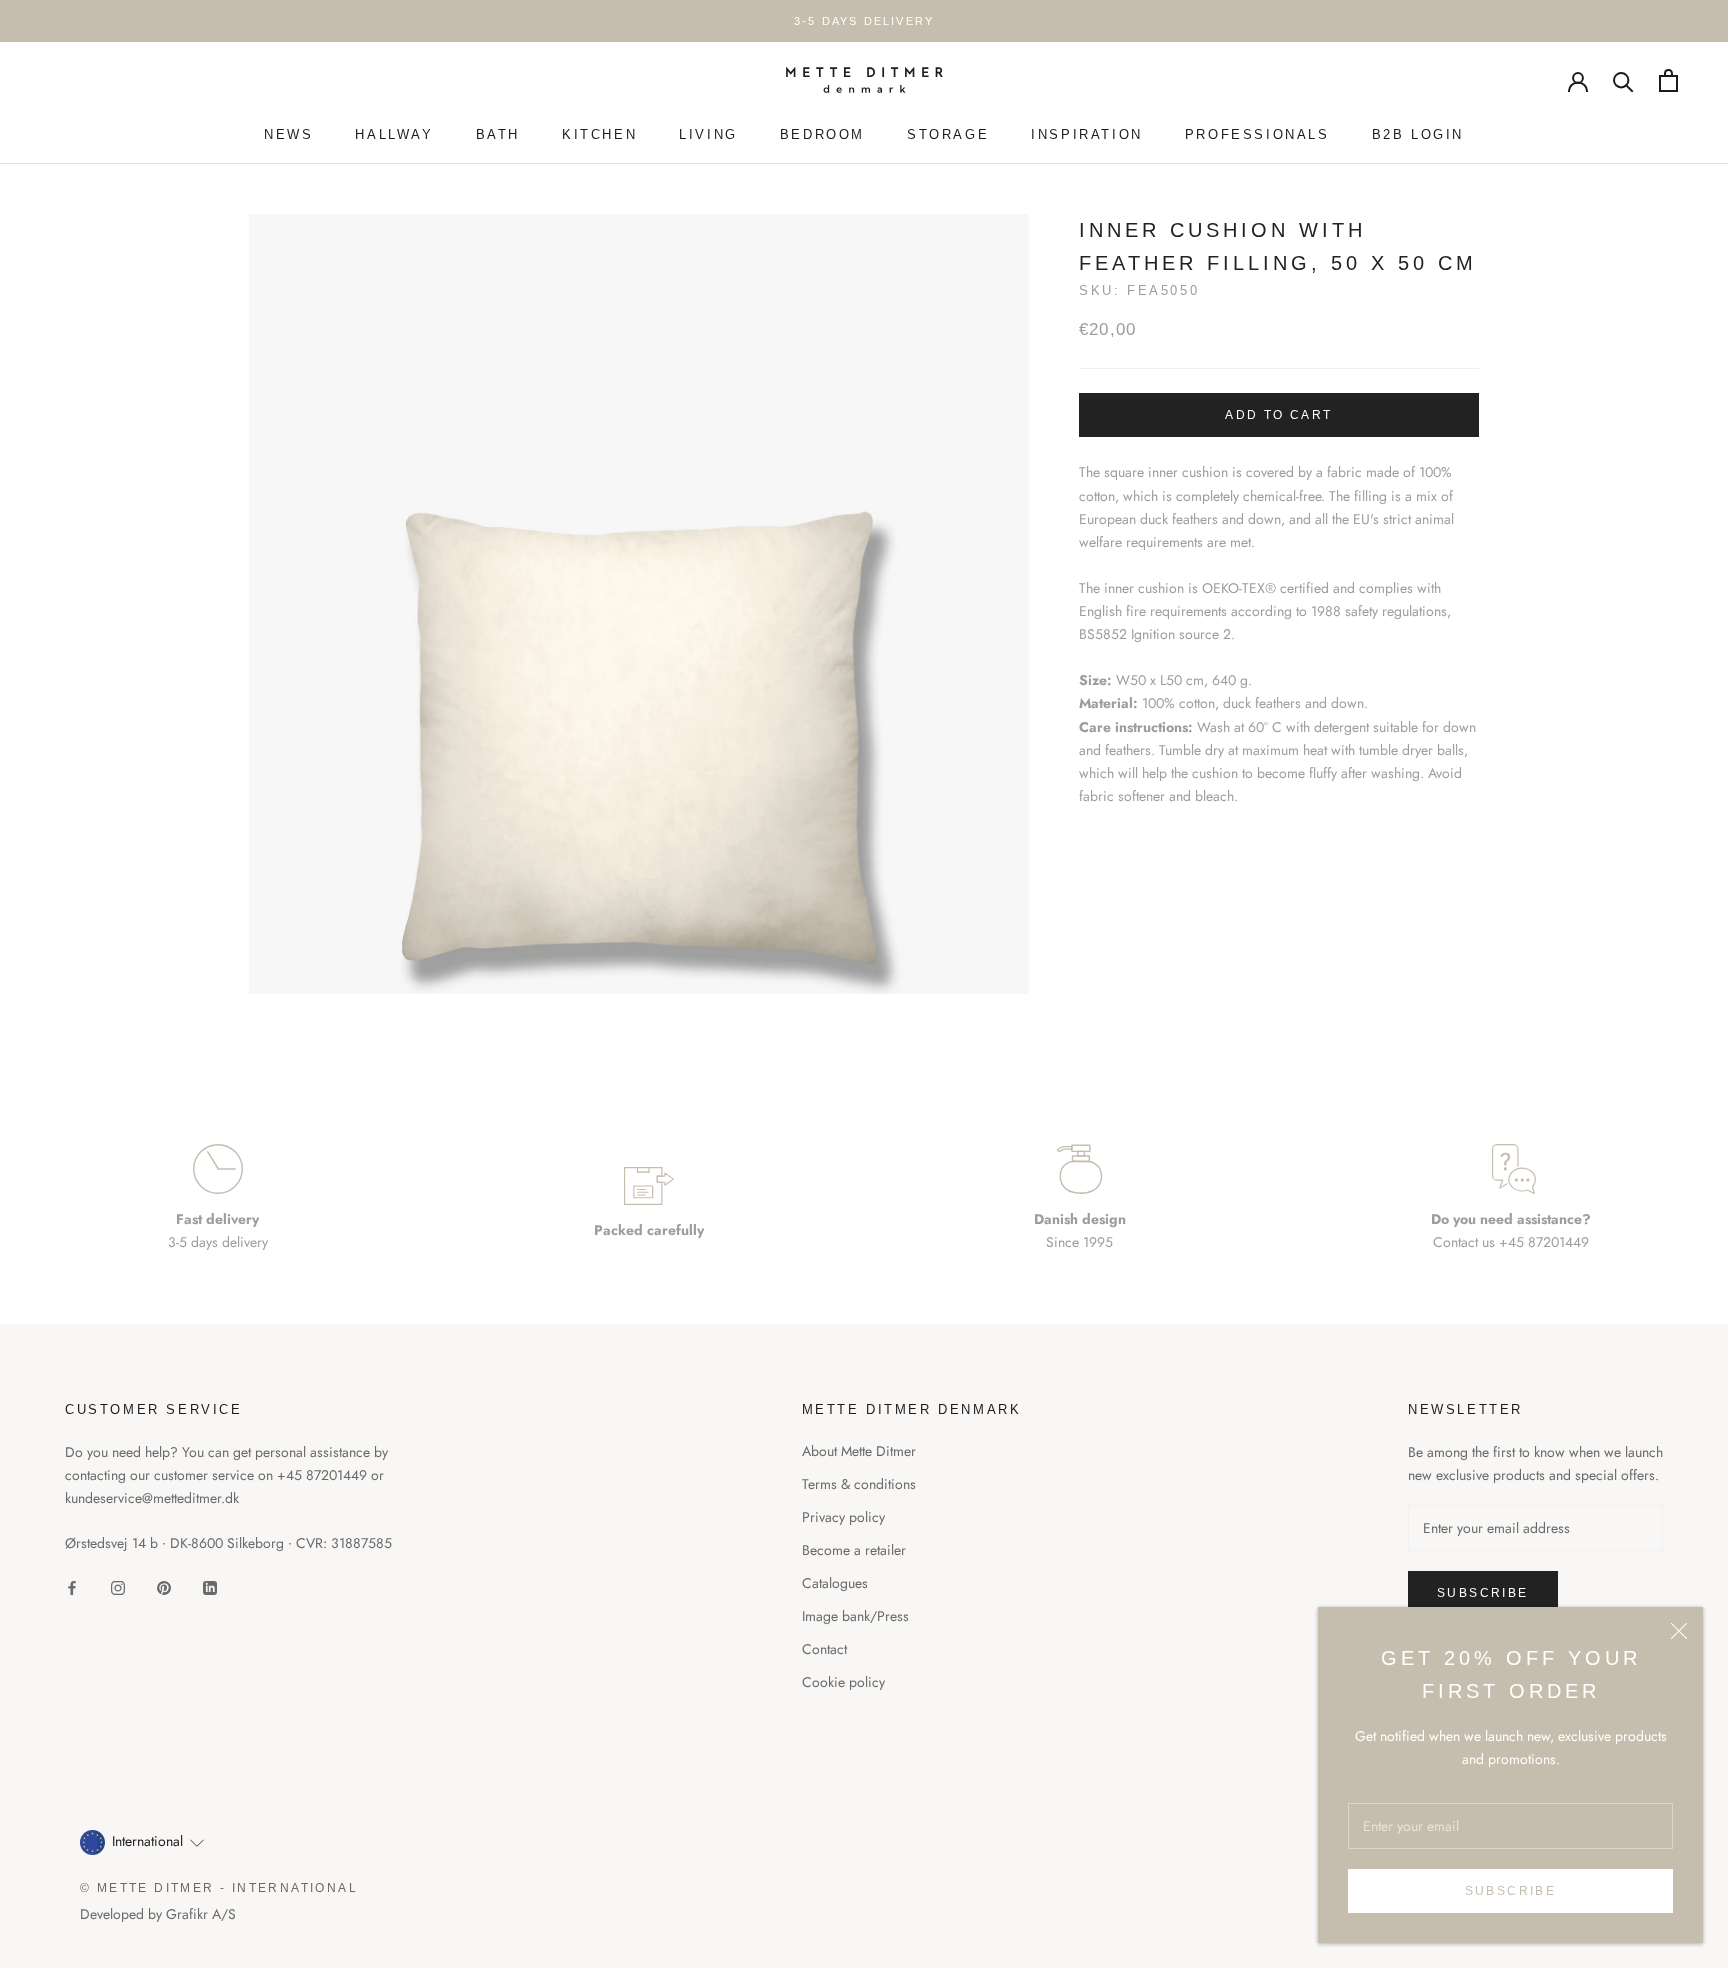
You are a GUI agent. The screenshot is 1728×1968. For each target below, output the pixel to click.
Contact (824, 1649)
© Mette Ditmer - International (219, 1888)
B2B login (1418, 134)
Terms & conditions (859, 1484)
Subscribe (1511, 1891)
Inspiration (1087, 134)
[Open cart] (1668, 80)
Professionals (1257, 134)
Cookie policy (843, 1682)
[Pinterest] (164, 1586)
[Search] (1623, 80)
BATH (498, 134)
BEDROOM (822, 134)
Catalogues (835, 1583)
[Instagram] (118, 1586)
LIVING (708, 134)
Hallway (394, 134)
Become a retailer (854, 1550)
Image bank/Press (855, 1616)
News (288, 134)
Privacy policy (843, 1517)
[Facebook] (72, 1586)
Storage (948, 134)
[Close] (1679, 1631)
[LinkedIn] (210, 1586)
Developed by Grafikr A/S (158, 1914)
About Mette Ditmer (859, 1451)
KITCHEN (599, 134)
